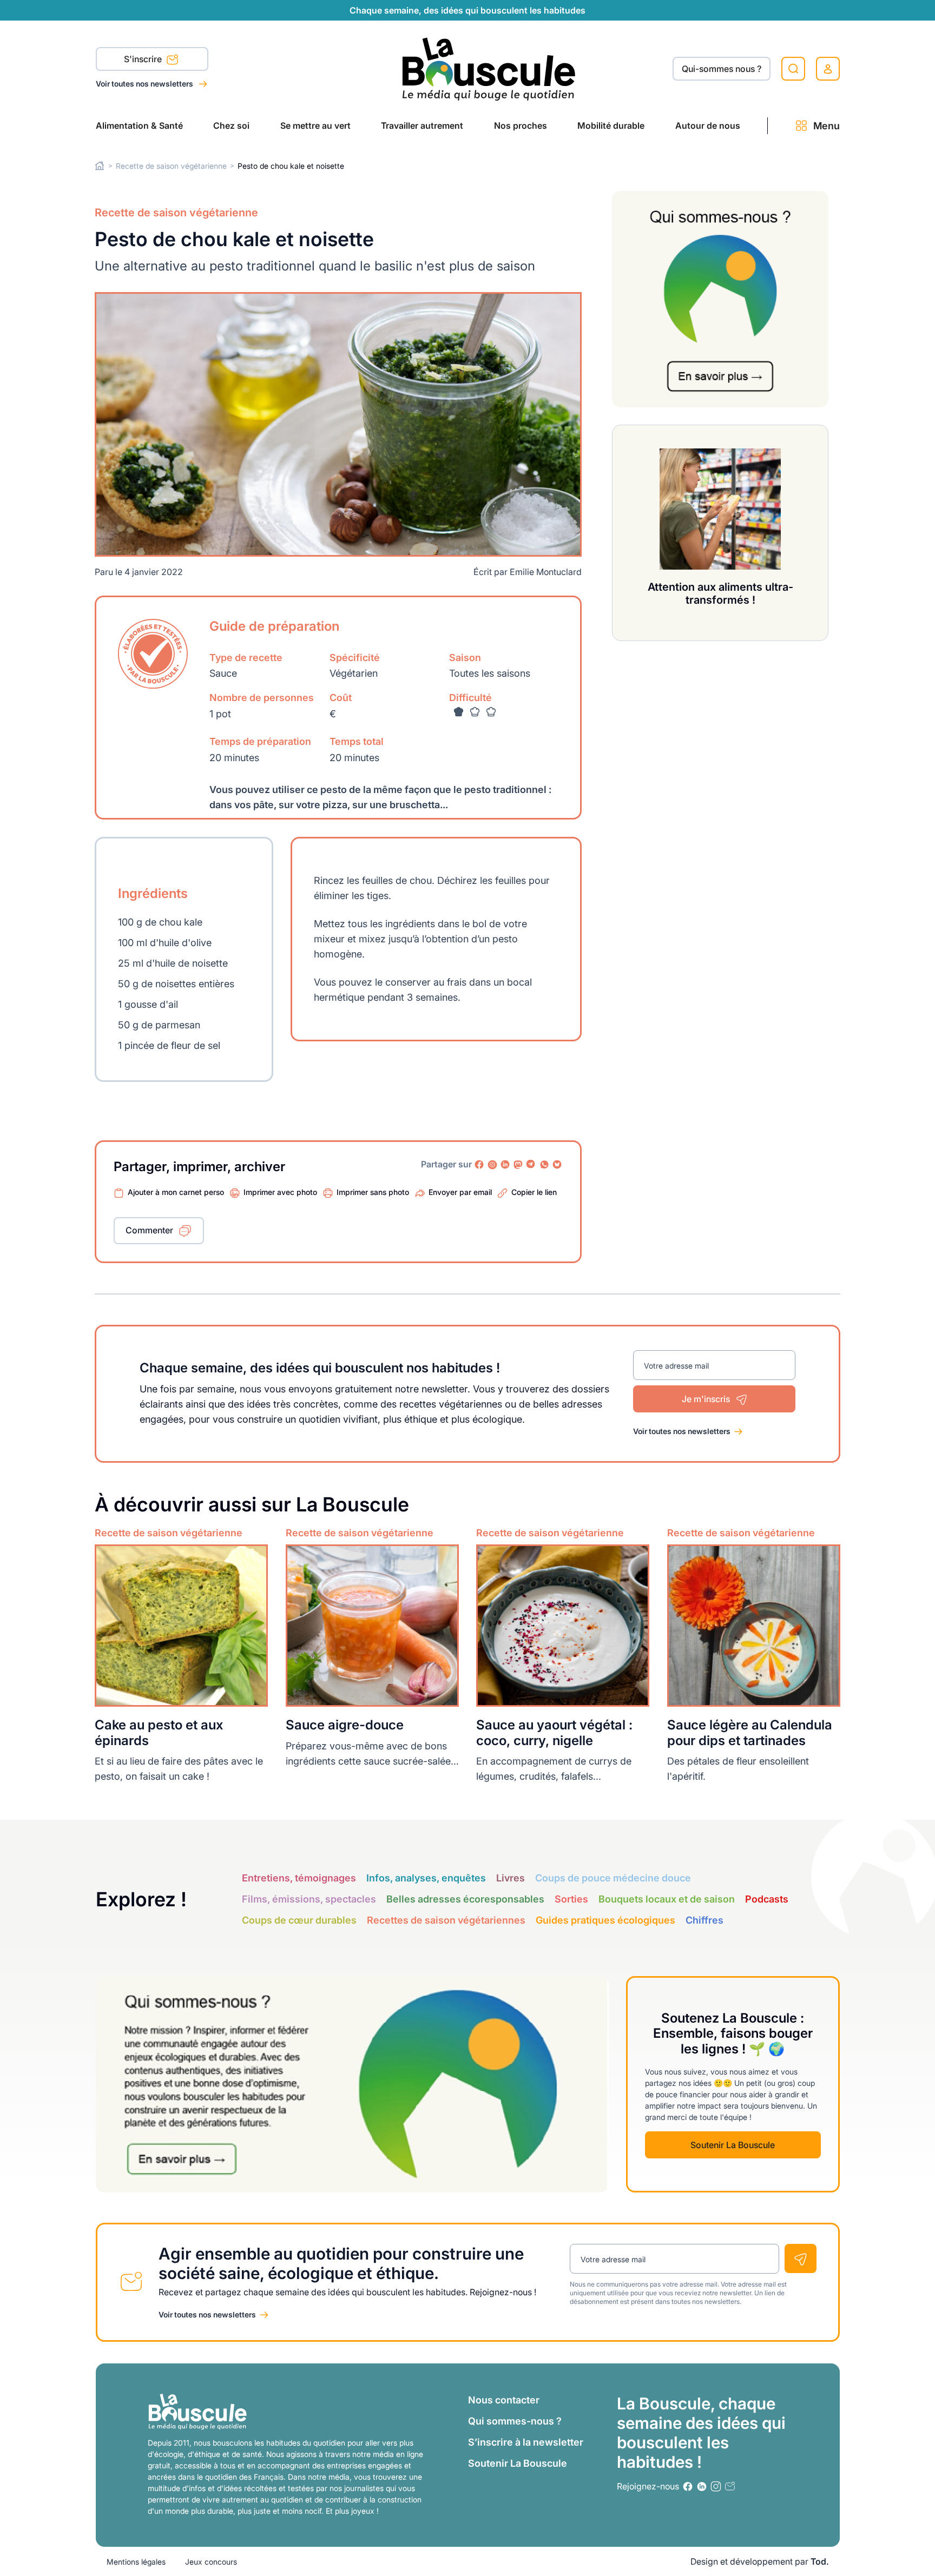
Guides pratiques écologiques (605, 1920)
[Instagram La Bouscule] (492, 1165)
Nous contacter (504, 2400)
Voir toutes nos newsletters (145, 84)
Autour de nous (708, 126)
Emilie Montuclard (546, 572)
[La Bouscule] (489, 68)
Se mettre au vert (315, 126)
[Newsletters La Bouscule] (730, 2486)
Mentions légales (136, 2562)
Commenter (149, 1230)
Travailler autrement (422, 126)
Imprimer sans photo (373, 1192)
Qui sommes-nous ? (515, 2421)
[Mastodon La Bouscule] (518, 1165)
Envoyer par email (460, 1192)
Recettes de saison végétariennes (446, 1920)
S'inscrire (144, 59)
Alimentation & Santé (139, 126)
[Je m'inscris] (801, 2258)
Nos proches (521, 126)
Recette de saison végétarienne (171, 166)
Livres (511, 1878)
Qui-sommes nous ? (722, 69)
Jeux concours (211, 2562)
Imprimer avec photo (280, 1192)
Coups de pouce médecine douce (613, 1878)
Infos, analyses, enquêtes (426, 1878)
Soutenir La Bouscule (733, 2145)
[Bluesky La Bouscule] (557, 1165)
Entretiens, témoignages (299, 1878)
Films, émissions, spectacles (309, 1899)
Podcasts (767, 1899)
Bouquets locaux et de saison (667, 1899)
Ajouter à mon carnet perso (176, 1192)
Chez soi (231, 126)
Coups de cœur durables (299, 1920)
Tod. (820, 2561)
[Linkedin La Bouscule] (505, 1165)
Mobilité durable (611, 126)
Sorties (571, 1899)
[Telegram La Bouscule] (531, 1165)
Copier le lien (534, 1192)
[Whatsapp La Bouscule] (544, 1165)
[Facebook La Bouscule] (479, 1165)
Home (100, 166)
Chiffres (704, 1920)
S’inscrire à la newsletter (526, 2442)
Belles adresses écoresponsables (465, 1899)
